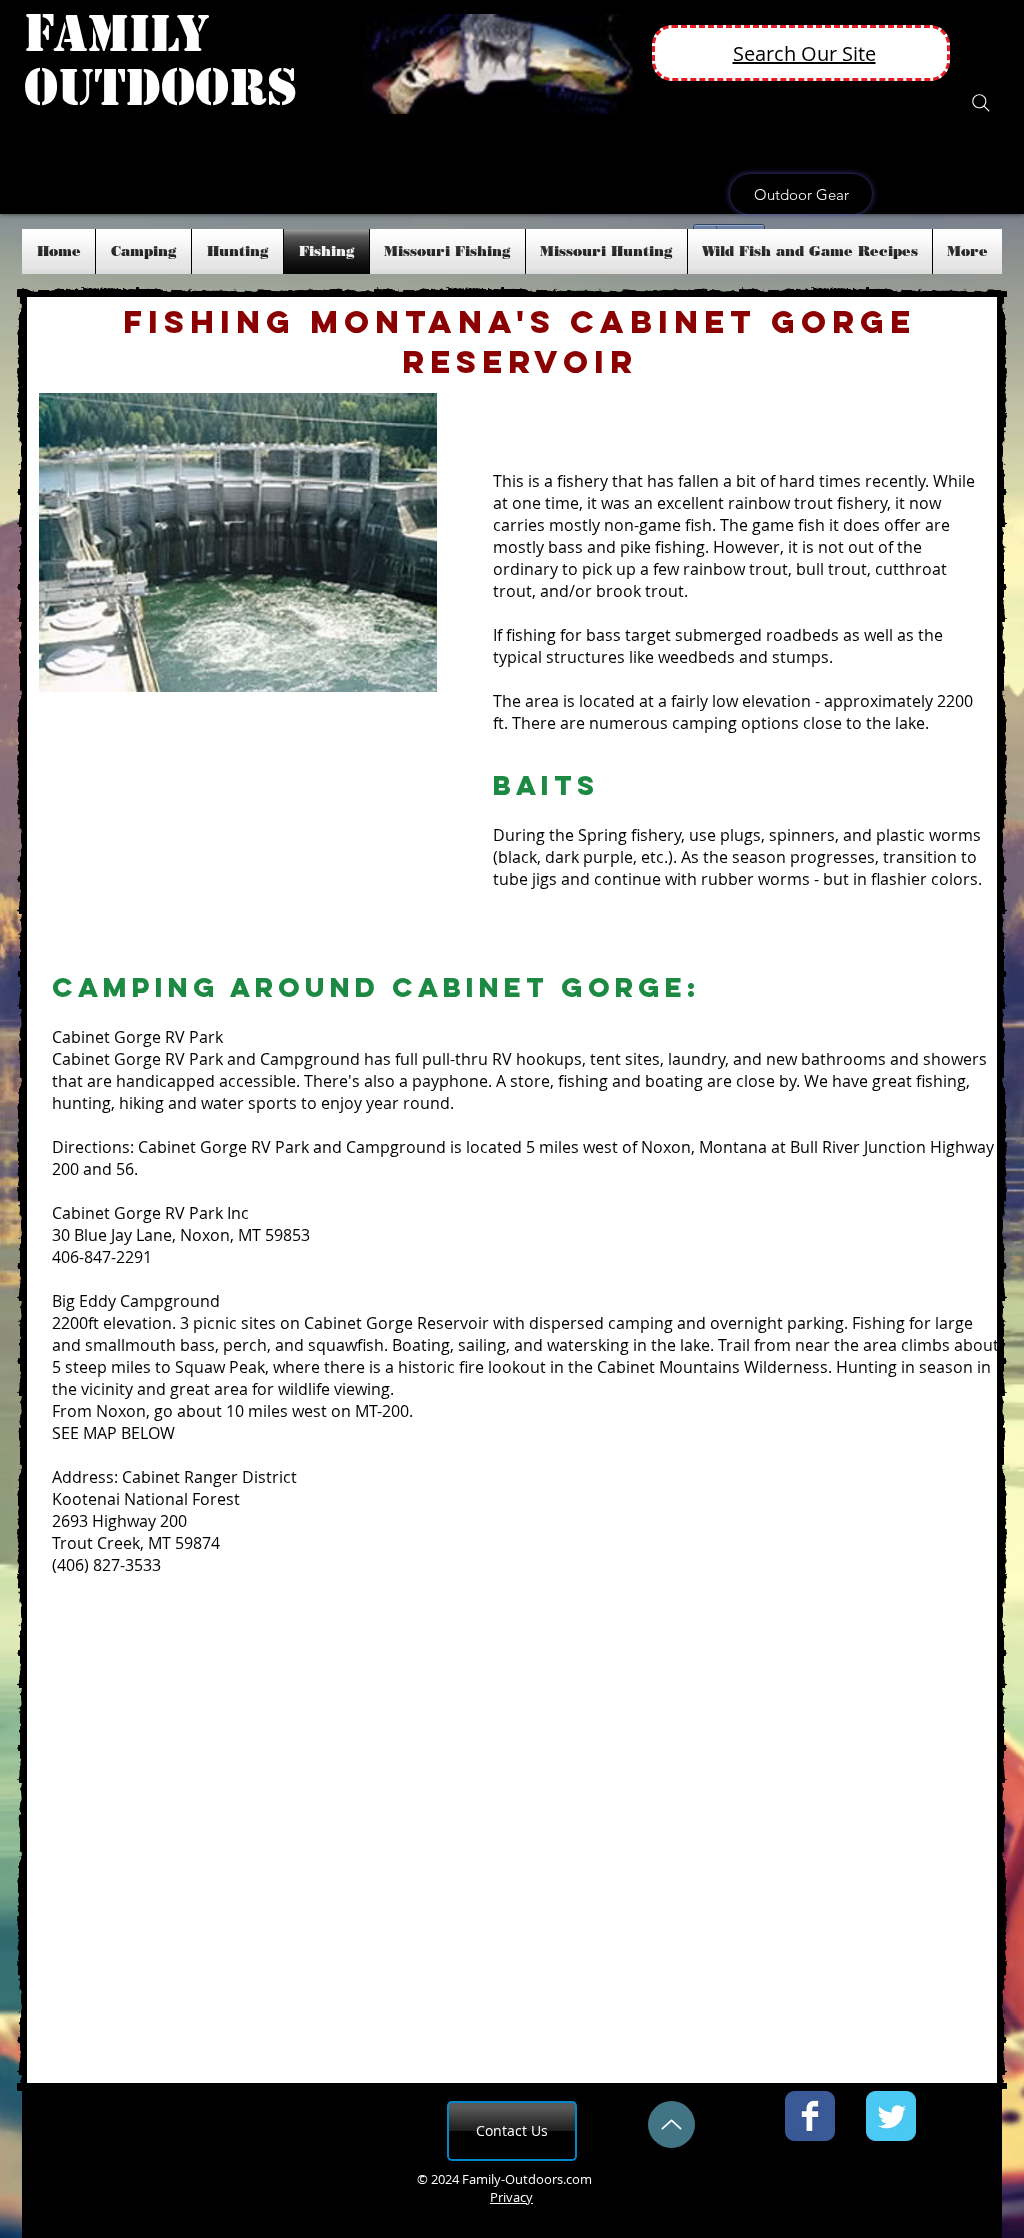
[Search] (981, 103)
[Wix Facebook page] (810, 2116)
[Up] (671, 2124)
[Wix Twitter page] (891, 2116)
